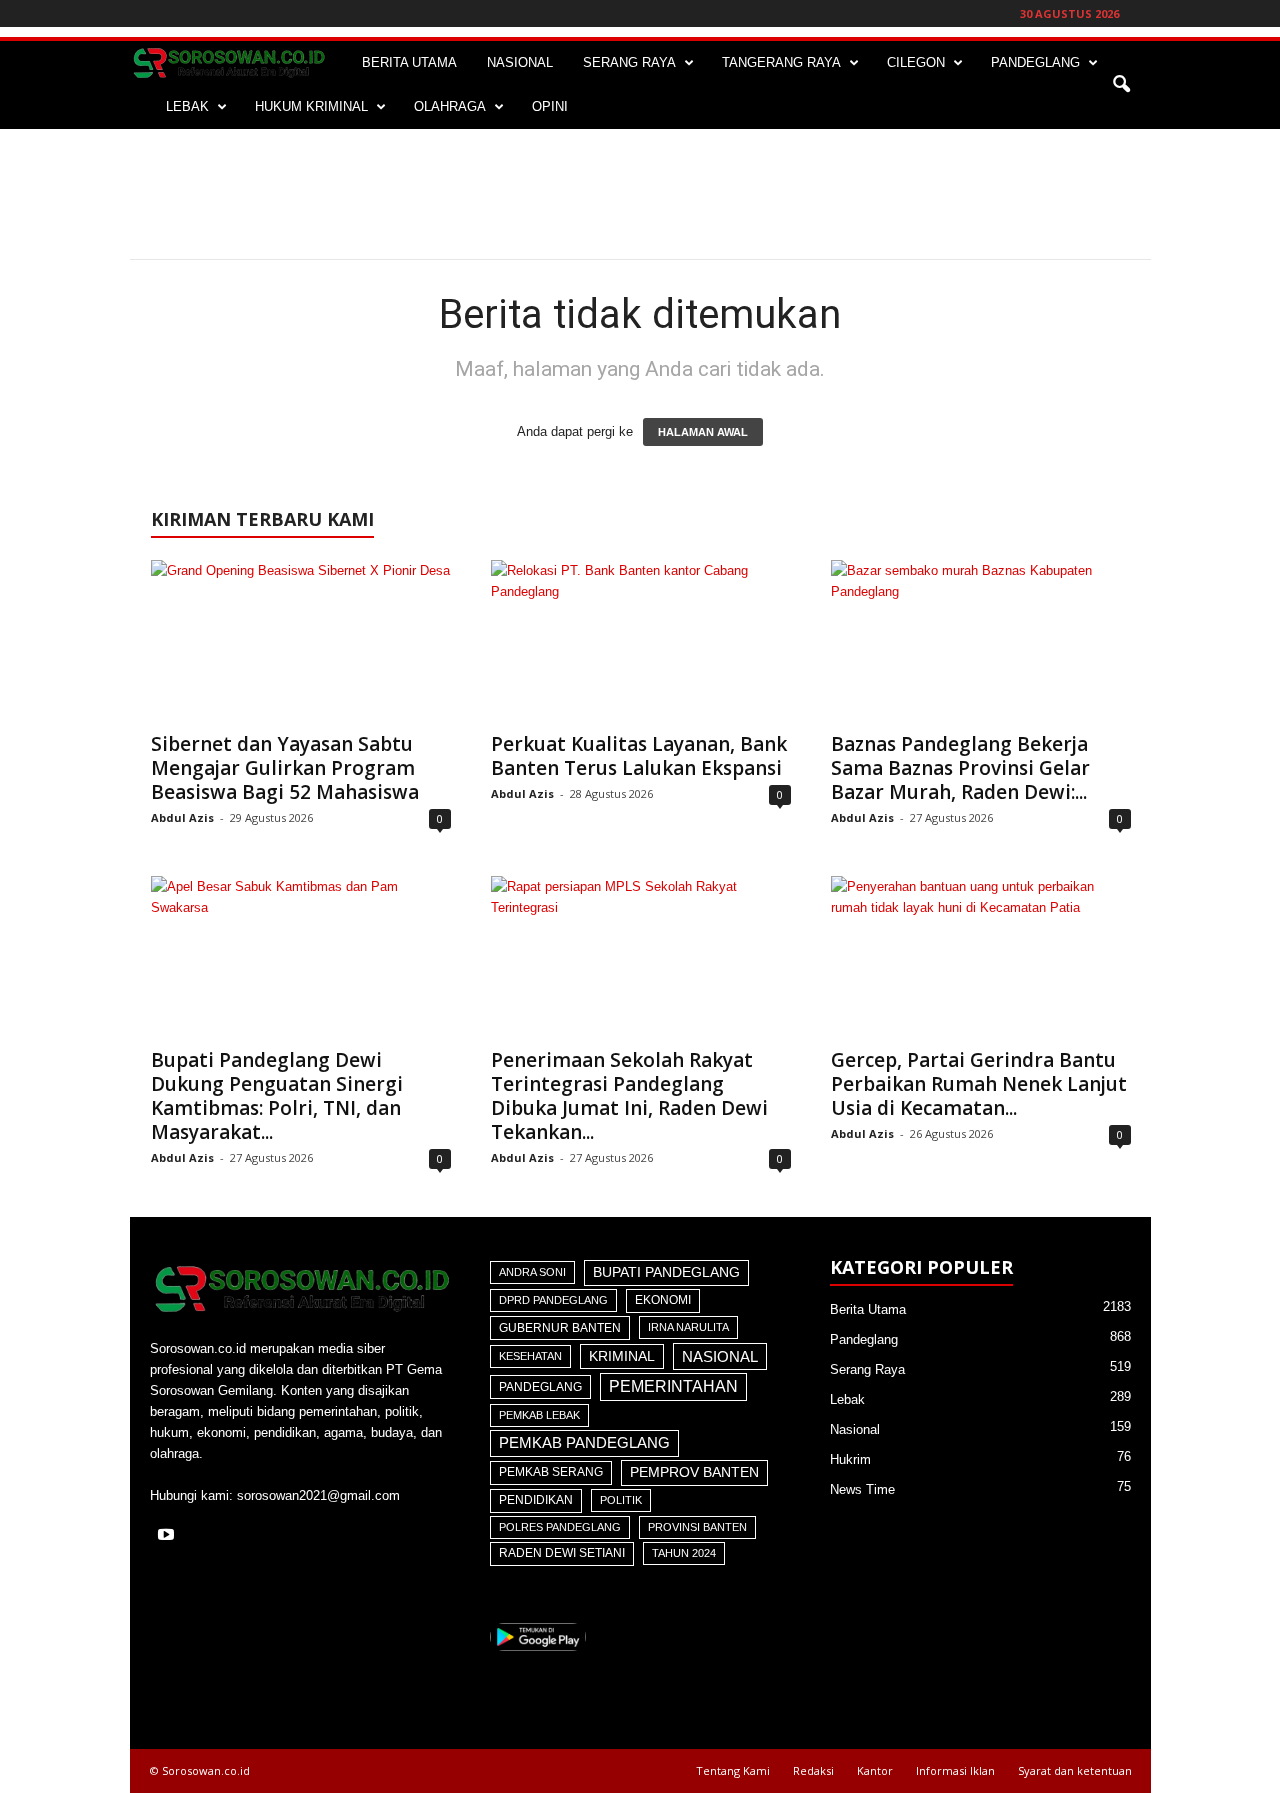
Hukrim (850, 1459)
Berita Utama (868, 1309)
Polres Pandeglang (560, 1527)
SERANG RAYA (629, 62)
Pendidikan (536, 1500)
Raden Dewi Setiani (562, 1553)
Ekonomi (663, 1300)
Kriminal (622, 1356)
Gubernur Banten (560, 1328)
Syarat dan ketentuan (1075, 1770)
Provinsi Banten (697, 1527)
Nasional (720, 1356)
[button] (1121, 85)
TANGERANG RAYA (781, 62)
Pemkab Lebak (539, 1415)
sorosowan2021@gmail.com (318, 1495)
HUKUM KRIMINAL (311, 106)
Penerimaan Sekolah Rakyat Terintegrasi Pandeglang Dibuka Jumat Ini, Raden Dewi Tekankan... (629, 1096)
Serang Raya (867, 1369)
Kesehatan (530, 1356)
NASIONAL (520, 62)
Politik (621, 1500)
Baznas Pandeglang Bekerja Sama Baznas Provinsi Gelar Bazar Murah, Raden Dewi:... (960, 768)
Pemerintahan (673, 1386)
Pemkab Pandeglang (584, 1443)
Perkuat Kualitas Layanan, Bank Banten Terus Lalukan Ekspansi (639, 756)
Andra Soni (532, 1272)
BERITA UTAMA (409, 62)
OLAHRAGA (450, 106)
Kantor (875, 1770)
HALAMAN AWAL (703, 432)
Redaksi (813, 1770)
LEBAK (187, 106)
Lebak (847, 1399)
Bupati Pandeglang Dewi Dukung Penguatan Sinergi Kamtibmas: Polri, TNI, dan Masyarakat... (277, 1096)
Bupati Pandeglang (666, 1272)
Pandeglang (540, 1387)
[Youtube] (168, 1536)
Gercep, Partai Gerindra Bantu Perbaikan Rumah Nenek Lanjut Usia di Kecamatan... (979, 1084)
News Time (862, 1489)
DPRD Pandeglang (553, 1300)
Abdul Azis (182, 817)
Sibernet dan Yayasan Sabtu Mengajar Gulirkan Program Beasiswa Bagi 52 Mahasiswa (285, 768)
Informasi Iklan (955, 1770)
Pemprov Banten (694, 1472)
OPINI (550, 106)
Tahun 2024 (684, 1553)
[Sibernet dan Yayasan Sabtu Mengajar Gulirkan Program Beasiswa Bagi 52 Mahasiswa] (301, 640)
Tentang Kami (733, 1770)
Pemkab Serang (551, 1472)
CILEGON (916, 62)
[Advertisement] (640, 194)
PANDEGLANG (1035, 62)
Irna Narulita (688, 1327)
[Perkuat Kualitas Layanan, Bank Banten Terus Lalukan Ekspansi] (641, 640)
